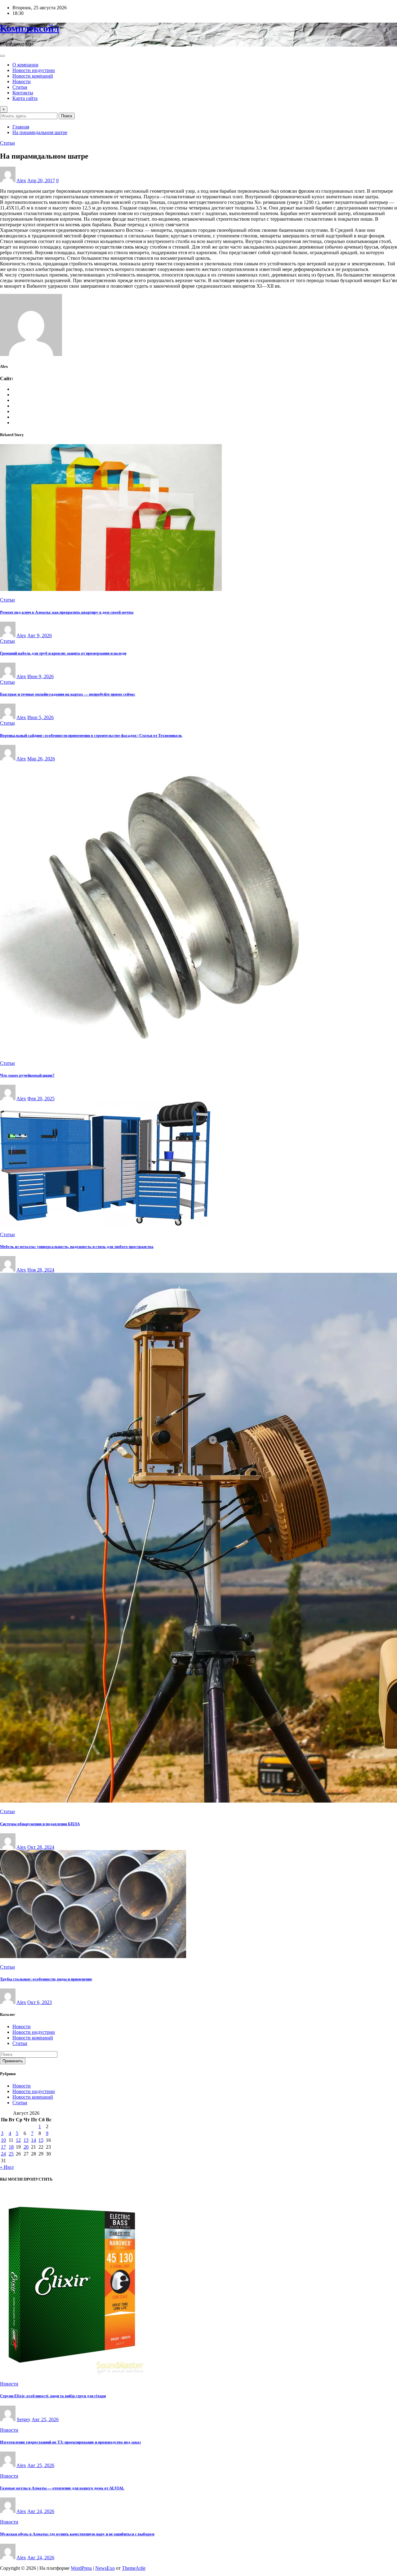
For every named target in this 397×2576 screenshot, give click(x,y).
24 (3, 2154)
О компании (25, 65)
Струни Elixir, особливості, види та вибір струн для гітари (53, 2396)
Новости (22, 81)
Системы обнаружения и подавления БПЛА (40, 1824)
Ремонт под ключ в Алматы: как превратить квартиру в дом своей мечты (67, 612)
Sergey (24, 2419)
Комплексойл (30, 28)
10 (3, 2140)
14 (33, 2140)
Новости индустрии (34, 70)
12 (18, 2140)
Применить (13, 2061)
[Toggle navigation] (2, 56)
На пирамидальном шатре (40, 132)
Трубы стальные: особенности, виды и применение (46, 1979)
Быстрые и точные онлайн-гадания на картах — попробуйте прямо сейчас (68, 694)
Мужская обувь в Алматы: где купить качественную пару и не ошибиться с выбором (77, 2534)
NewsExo (105, 2568)
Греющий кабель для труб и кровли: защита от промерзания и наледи (63, 653)
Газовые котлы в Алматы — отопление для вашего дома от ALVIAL (62, 2488)
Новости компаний (33, 76)
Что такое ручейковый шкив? (27, 1075)
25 (11, 2154)
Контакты (23, 93)
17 (3, 2147)
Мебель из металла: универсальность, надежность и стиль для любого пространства (77, 1247)
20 (26, 2147)
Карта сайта (25, 98)
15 (41, 2140)
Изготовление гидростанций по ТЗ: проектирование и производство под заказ (70, 2442)
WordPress (81, 2568)
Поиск (67, 116)
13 (26, 2140)
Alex (21, 180)
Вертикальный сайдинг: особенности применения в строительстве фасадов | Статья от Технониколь (91, 735)
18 (11, 2147)
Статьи (20, 87)
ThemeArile (134, 2568)
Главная (21, 127)
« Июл (7, 2167)
